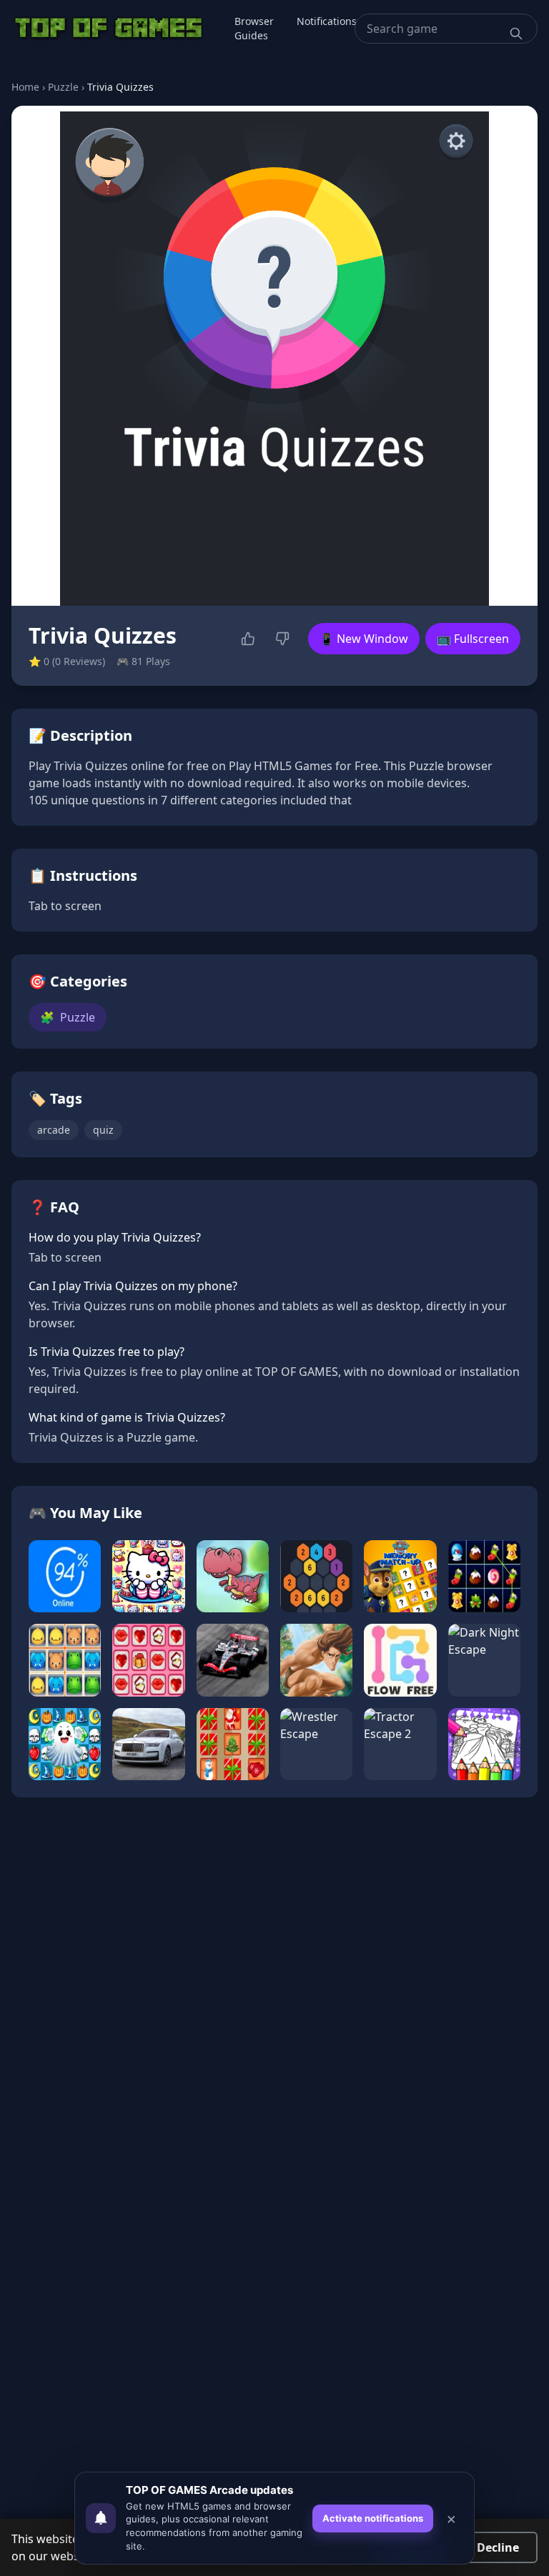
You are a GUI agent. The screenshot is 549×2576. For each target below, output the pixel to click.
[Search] (516, 34)
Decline (498, 2547)
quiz (103, 1130)
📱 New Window (364, 639)
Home (25, 87)
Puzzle (63, 87)
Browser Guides (254, 28)
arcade (54, 1130)
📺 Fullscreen (473, 639)
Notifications (327, 21)
